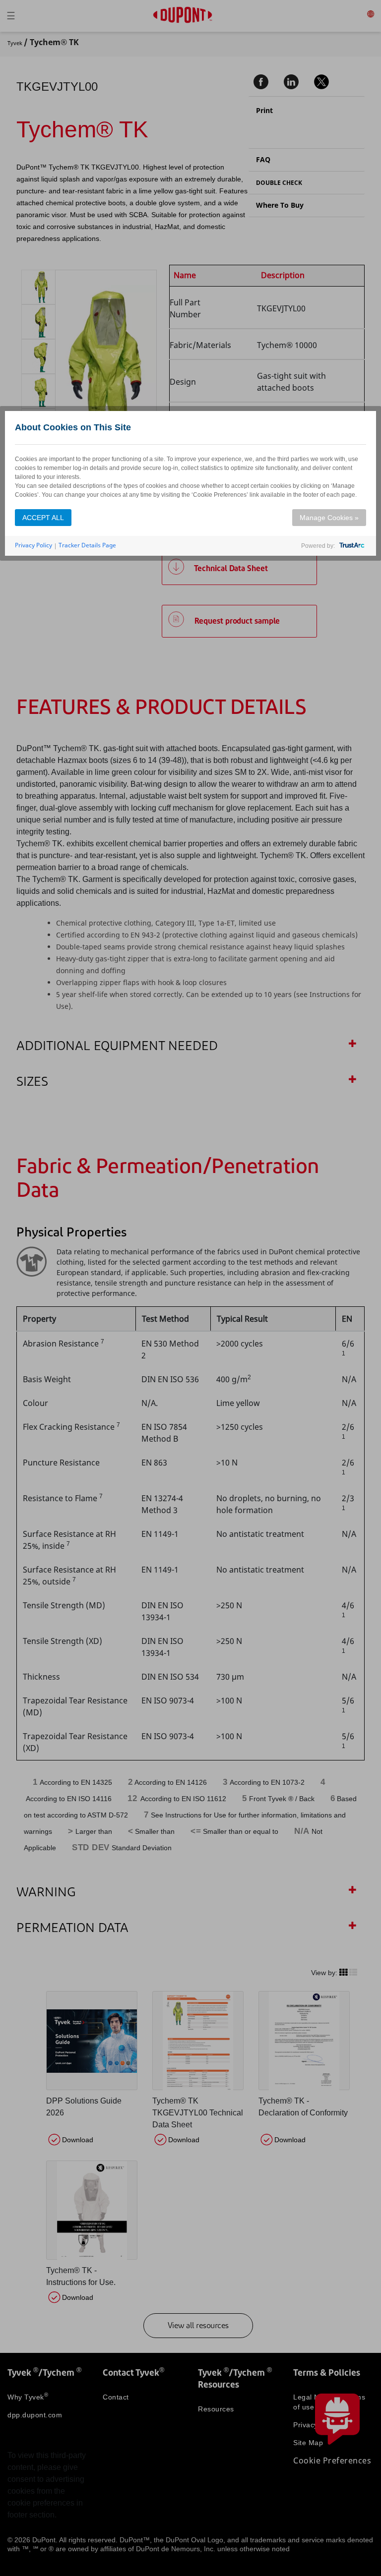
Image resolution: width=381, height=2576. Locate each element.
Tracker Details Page (87, 545)
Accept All (43, 518)
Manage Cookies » (329, 518)
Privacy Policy (33, 545)
